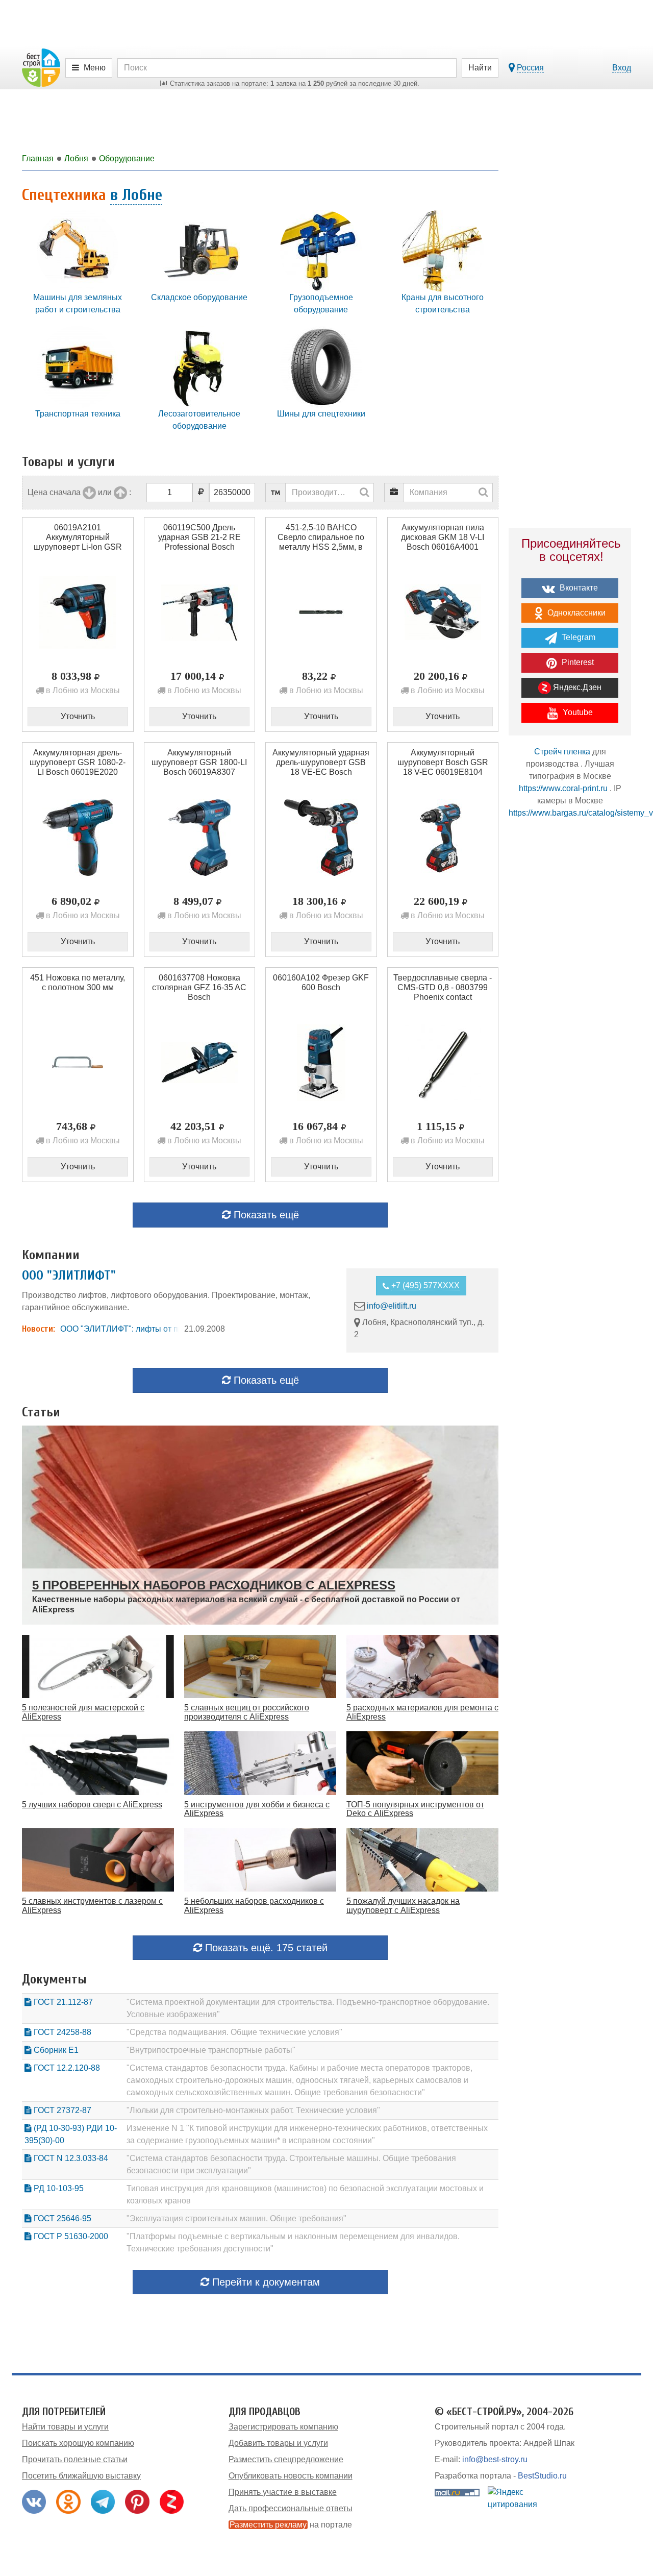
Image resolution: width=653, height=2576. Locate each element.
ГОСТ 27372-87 (61, 2110)
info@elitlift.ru (392, 1306)
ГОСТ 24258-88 (61, 2032)
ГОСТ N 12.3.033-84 (70, 2158)
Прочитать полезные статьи (75, 2459)
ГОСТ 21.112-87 (62, 2002)
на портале (291, 2525)
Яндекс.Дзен (576, 687)
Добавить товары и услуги (278, 2443)
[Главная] (41, 67)
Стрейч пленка (562, 752)
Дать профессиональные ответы (291, 2508)
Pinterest (577, 662)
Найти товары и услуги (65, 2427)
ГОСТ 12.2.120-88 (66, 2068)
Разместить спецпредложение (286, 2459)
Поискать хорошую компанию (78, 2443)
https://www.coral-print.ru (563, 788)
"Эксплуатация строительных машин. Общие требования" (236, 2218)
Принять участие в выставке (283, 2492)
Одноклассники (575, 613)
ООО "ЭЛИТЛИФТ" (69, 1275)
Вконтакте (578, 588)
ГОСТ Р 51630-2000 (70, 2236)
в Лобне (136, 195)
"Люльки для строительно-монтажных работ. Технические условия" (253, 2110)
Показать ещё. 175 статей (265, 1948)
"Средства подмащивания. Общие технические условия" (234, 2032)
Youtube (577, 712)
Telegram (577, 637)
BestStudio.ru (542, 2476)
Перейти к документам (265, 2282)
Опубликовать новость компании (291, 2476)
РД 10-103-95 (58, 2188)
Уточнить (78, 716)
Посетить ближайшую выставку (81, 2476)
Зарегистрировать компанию (283, 2427)
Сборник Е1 (55, 2050)
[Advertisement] (570, 1005)
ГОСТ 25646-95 (61, 2218)
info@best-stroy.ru (495, 2459)
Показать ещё (265, 1215)
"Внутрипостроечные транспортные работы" (211, 2050)
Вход (622, 68)
